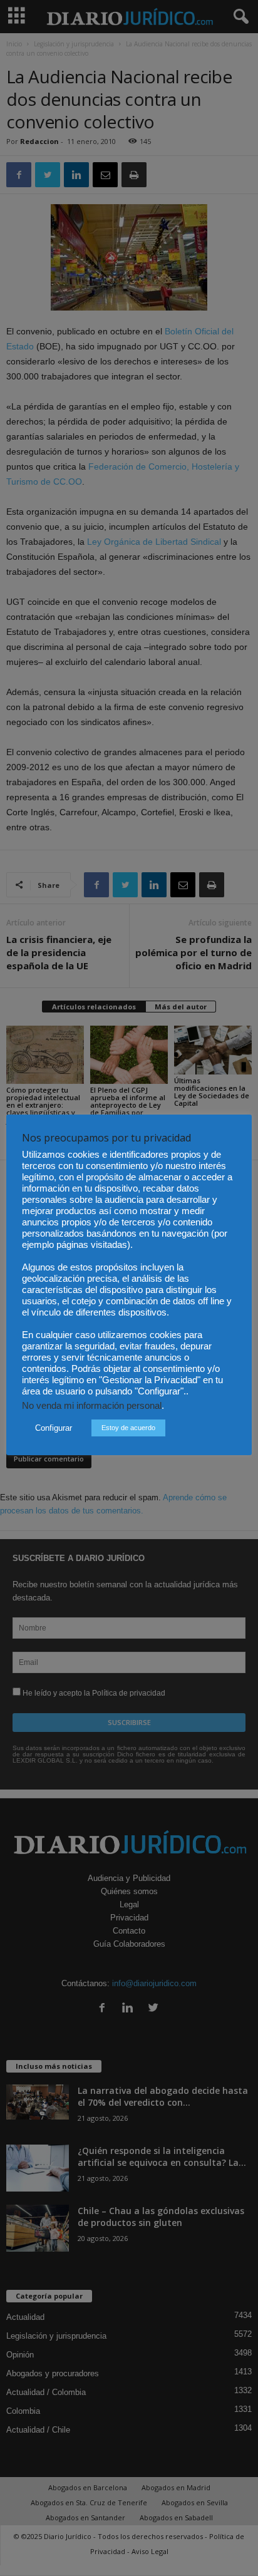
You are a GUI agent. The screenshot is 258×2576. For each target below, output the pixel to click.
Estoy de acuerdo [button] (128, 1428)
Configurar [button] (54, 1428)
